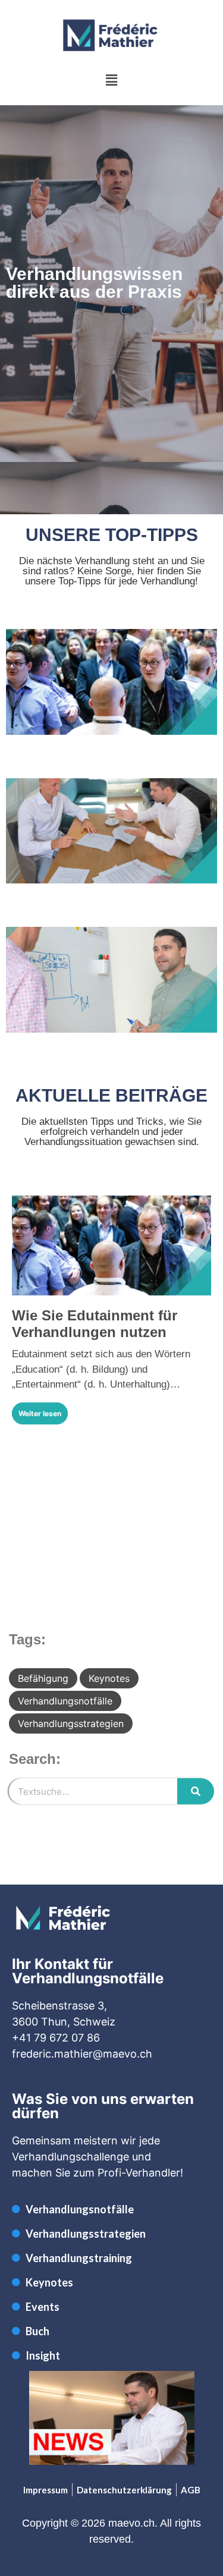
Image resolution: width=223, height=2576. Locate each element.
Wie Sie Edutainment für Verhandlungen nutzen (95, 1324)
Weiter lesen (40, 1413)
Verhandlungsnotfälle (65, 1701)
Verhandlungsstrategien (71, 1723)
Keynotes (109, 1678)
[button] (111, 80)
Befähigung (43, 1678)
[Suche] (196, 1791)
